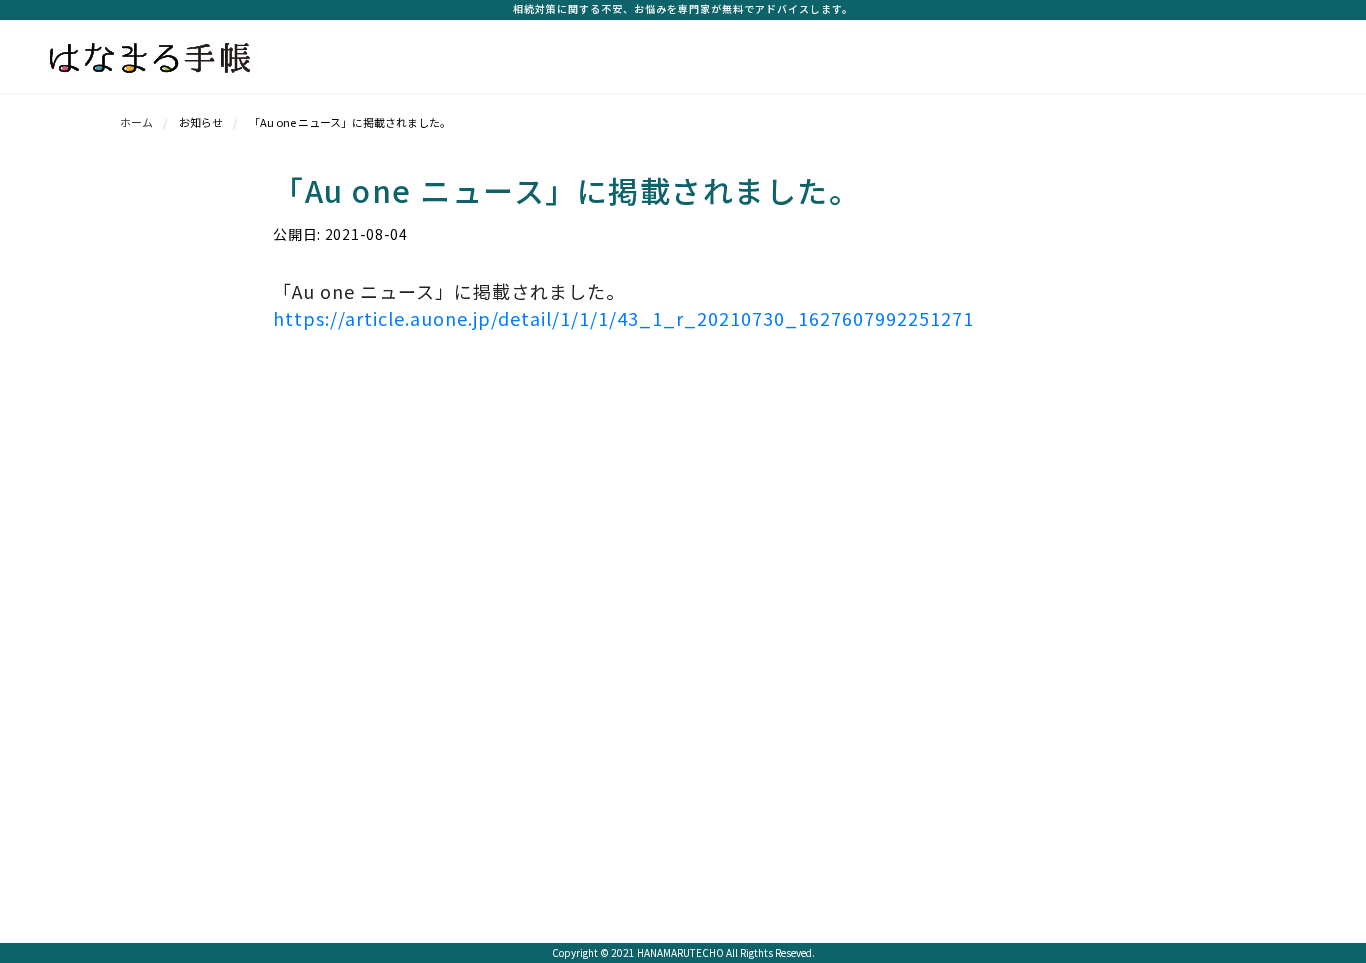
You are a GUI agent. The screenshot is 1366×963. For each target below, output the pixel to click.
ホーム (136, 122)
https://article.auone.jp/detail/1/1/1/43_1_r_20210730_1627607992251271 (623, 318)
